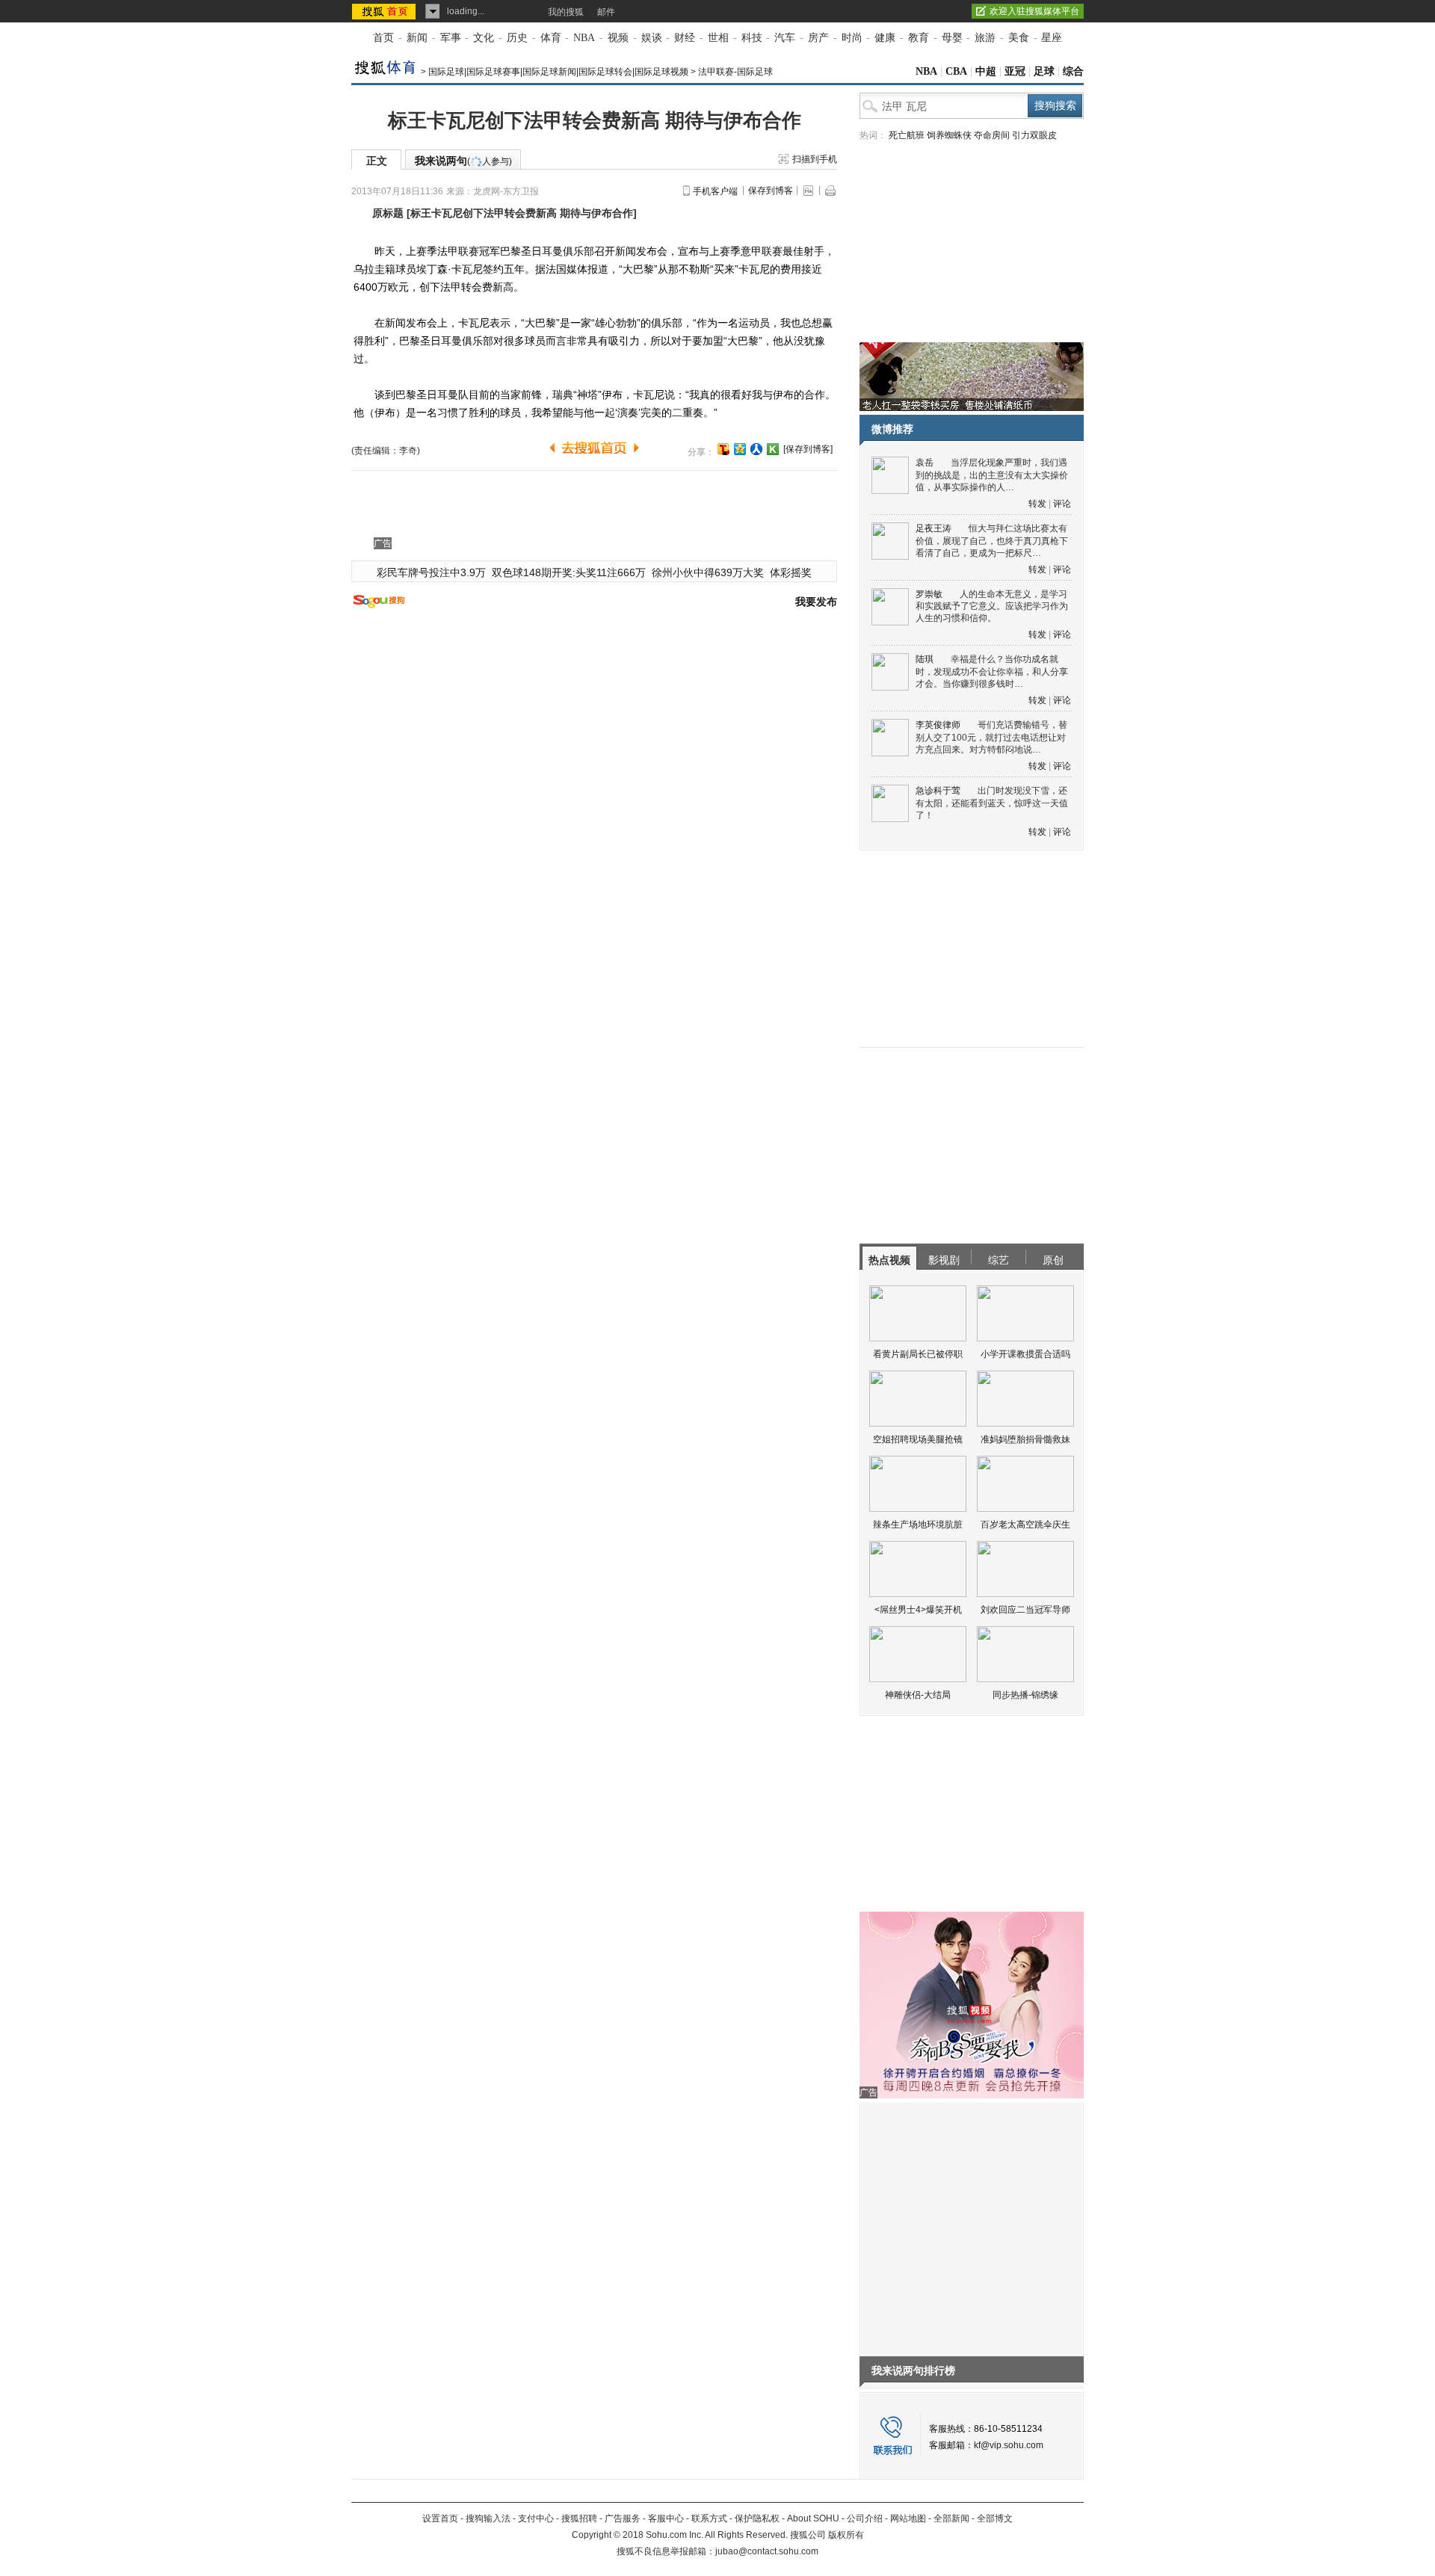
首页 (383, 38)
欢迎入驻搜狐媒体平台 (1034, 11)
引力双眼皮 (1034, 135)
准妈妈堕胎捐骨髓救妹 (1025, 1439)
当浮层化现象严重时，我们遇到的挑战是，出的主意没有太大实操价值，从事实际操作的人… (992, 475)
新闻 (417, 38)
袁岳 (925, 463)
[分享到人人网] (756, 449)
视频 (618, 38)
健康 (885, 38)
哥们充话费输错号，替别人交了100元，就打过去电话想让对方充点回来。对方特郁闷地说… (991, 737)
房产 (818, 38)
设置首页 (440, 2518)
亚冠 (1015, 71)
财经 (685, 38)
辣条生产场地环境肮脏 (918, 1525)
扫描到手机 (815, 159)
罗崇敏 (929, 594)
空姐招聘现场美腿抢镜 (918, 1439)
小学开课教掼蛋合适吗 (1025, 1354)
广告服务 (623, 2518)
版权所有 (846, 2535)
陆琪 (925, 659)
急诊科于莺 (938, 791)
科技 (752, 38)
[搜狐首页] (385, 11)
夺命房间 (992, 135)
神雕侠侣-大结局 (918, 1695)
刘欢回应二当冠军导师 (1025, 1610)
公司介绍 (865, 2518)
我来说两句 (463, 161)
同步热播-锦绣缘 (1025, 1695)
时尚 (852, 38)
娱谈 (652, 38)
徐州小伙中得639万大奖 (708, 572)
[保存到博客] (808, 449)
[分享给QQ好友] (740, 449)
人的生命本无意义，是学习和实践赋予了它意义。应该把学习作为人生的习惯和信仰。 (992, 606)
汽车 (785, 38)
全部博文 (995, 2518)
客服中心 (666, 2518)
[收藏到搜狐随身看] (773, 449)
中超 (986, 71)
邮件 (606, 12)
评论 (1062, 504)
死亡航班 (907, 135)
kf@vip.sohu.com (1009, 2445)
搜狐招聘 (579, 2518)
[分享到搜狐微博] (723, 449)
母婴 (952, 38)
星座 (1052, 38)
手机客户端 (715, 191)
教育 (919, 38)
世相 (718, 38)
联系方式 (709, 2518)
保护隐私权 (757, 2518)
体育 (551, 38)
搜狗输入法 (488, 2518)
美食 (1019, 38)
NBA (584, 38)
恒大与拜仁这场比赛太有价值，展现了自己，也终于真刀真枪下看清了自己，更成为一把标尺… (992, 541)
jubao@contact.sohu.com (767, 2551)
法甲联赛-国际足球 (735, 72)
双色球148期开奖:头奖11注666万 (569, 572)
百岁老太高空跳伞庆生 (1025, 1525)
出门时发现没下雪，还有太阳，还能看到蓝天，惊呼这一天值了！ (992, 803)
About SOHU (813, 2518)
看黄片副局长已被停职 (918, 1354)
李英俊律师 (938, 725)
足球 (1044, 71)
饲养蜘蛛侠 (949, 135)
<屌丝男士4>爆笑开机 (918, 1610)
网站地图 (908, 2518)
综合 (1073, 71)
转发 (1037, 504)
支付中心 (536, 2518)
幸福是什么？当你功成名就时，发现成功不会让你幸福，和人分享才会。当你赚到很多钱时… (992, 671)
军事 (451, 38)
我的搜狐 (566, 12)
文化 (484, 38)
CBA (956, 71)
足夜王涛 (933, 528)
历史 (517, 38)
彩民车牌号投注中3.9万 (431, 572)
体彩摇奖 (791, 572)
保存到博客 (771, 191)
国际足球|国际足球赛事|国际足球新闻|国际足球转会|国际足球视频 (558, 72)
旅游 (985, 38)
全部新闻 (951, 2518)
